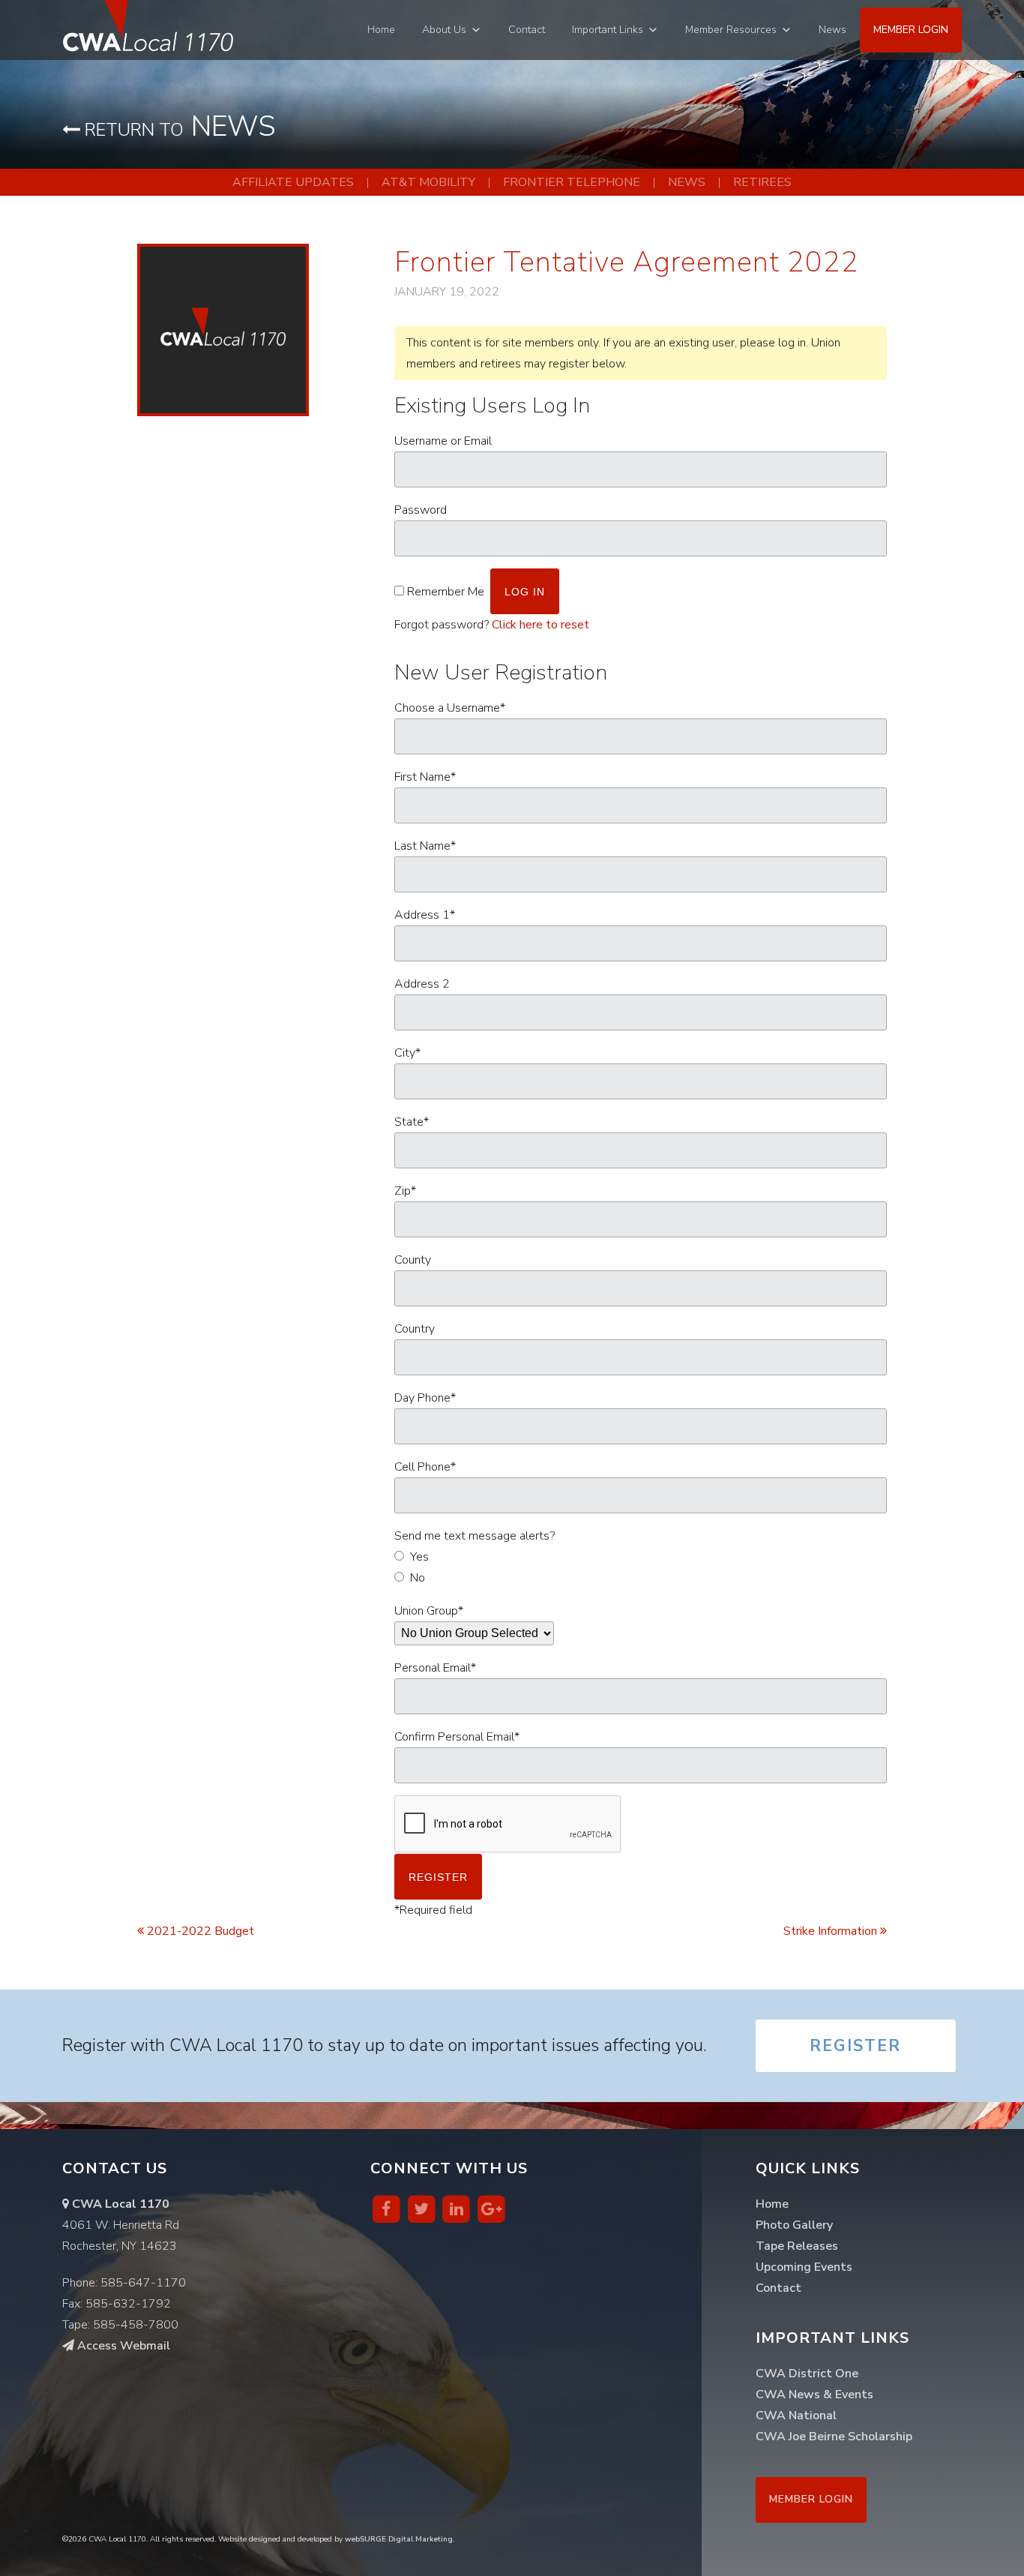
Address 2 (422, 984)
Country (415, 1329)
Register (855, 2046)
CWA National (796, 2416)
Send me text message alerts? (475, 1536)
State (412, 1122)
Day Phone (425, 1398)
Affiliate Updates (293, 182)
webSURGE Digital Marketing (399, 2539)
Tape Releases (797, 2246)
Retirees (762, 182)
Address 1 (425, 915)
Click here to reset (540, 625)
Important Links (608, 30)
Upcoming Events (804, 2267)
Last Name (425, 846)
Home (381, 30)
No (418, 1578)
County (413, 1260)
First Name (425, 777)
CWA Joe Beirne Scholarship (834, 2437)
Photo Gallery (794, 2225)
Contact (527, 30)
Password (421, 510)
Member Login (911, 30)
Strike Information (832, 1931)
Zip (405, 1191)
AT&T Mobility (428, 182)
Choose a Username (450, 708)
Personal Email (435, 1668)
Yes (419, 1557)
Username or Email (443, 441)
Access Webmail (122, 2346)
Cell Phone (425, 1467)
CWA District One (807, 2374)
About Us (444, 30)
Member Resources (731, 30)
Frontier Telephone (572, 182)
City (407, 1053)
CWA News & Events (814, 2395)
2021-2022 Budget (199, 1931)
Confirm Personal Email (457, 1737)
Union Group (429, 1611)
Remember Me (446, 592)
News (832, 30)
